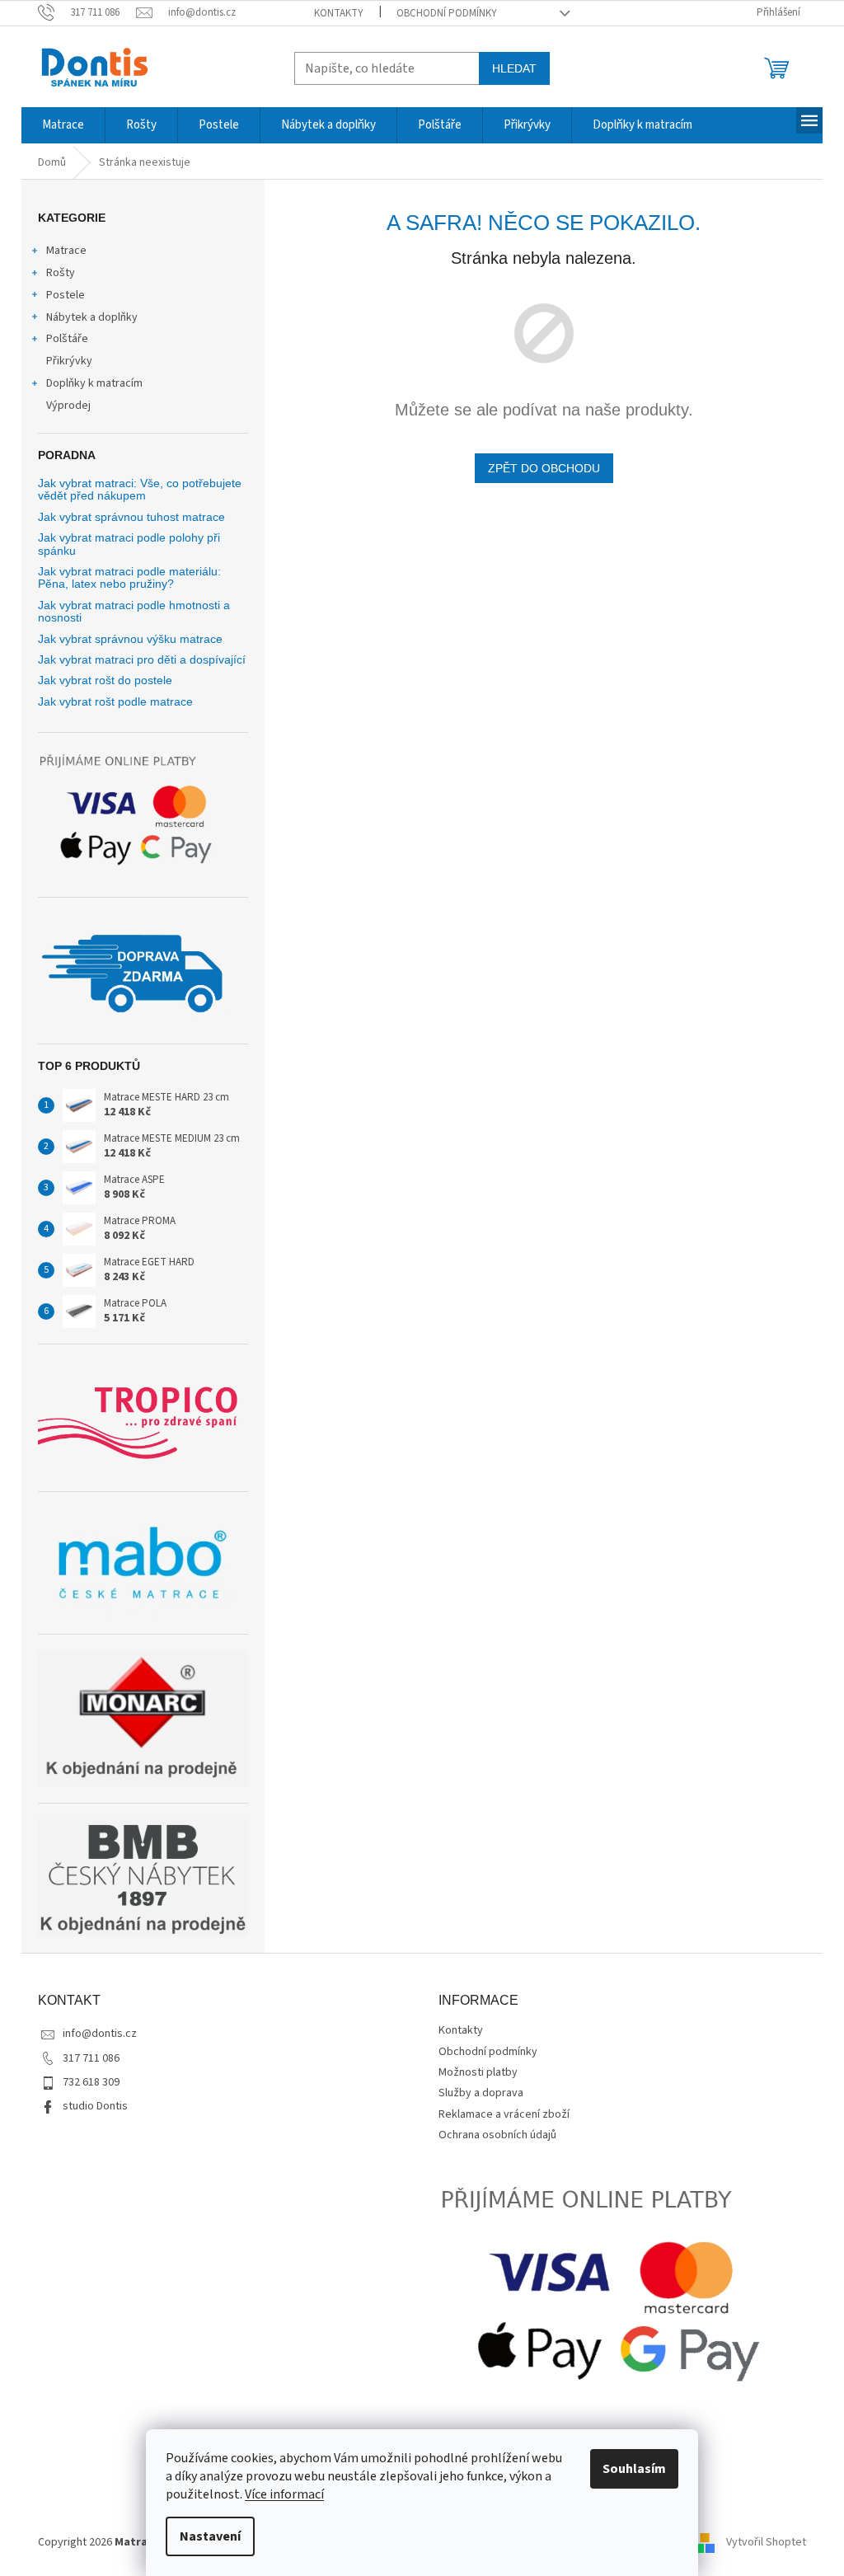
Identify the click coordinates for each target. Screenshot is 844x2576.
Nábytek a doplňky (92, 317)
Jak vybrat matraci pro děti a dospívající (142, 660)
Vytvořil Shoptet (766, 2542)
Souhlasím (634, 2469)
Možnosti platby (478, 2072)
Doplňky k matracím (94, 383)
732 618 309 (91, 2082)
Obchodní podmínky (447, 13)
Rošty (61, 273)
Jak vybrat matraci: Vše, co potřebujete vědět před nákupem (140, 490)
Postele (66, 295)
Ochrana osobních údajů (497, 2135)
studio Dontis (95, 2106)
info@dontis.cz (100, 2034)
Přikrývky (69, 361)
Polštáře (67, 339)
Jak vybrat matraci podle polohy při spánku (129, 544)
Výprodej (68, 406)
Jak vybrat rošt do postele (105, 680)
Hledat (514, 68)
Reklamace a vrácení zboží (504, 2114)
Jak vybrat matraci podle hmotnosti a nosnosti (134, 612)
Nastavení (210, 2536)
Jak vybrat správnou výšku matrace (130, 639)
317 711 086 (91, 2058)
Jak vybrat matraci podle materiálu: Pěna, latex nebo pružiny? (129, 578)
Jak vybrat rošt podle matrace (115, 702)
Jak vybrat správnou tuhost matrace (131, 517)
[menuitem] (63, 125)
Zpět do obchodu (544, 468)
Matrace (66, 251)
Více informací (284, 2494)
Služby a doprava (481, 2093)
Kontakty (339, 13)
